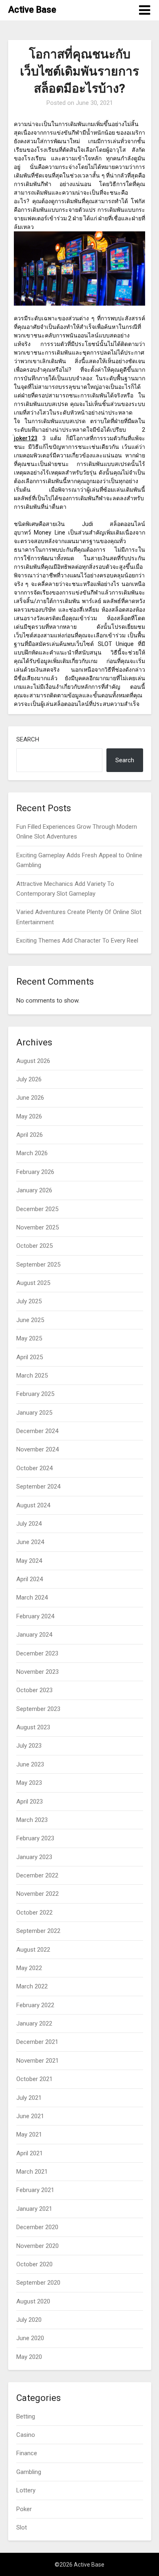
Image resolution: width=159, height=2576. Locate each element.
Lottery (26, 2490)
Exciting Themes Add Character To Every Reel (77, 941)
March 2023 (32, 1820)
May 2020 (29, 2357)
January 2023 (34, 1857)
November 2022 (38, 1894)
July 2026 (29, 1079)
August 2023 (33, 1727)
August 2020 (33, 2301)
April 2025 (30, 1357)
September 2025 (38, 1265)
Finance (27, 2453)
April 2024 (30, 1579)
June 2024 (30, 1542)
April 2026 (30, 1135)
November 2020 (38, 2246)
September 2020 (38, 2283)
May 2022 (29, 1968)
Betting (26, 2416)
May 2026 (29, 1116)
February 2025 (35, 1394)
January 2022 (34, 2024)
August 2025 (33, 1283)
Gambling (29, 2472)
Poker (24, 2509)
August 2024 (33, 1505)
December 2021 (37, 2042)
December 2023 (37, 1653)
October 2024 (34, 1468)
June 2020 (30, 2338)
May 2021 (29, 2134)
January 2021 (34, 2209)
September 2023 (38, 1709)
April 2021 (30, 2153)
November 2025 (38, 1227)
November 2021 (38, 2061)
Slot (22, 2527)
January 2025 (34, 1413)
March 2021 (32, 2172)
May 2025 (29, 1338)
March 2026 (32, 1153)
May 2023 (29, 1783)
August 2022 (33, 1950)
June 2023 (30, 1764)
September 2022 (38, 1931)
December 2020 (37, 2227)
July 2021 (29, 2098)
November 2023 (38, 1672)
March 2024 (32, 1598)
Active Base (32, 10)
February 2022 (35, 2005)
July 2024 (29, 1524)
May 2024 (29, 1561)
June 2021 (30, 2116)
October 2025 (34, 1246)
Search (28, 739)
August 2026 (33, 1061)
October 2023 (34, 1690)
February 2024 (35, 1616)
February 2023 (35, 1838)
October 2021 (34, 2079)
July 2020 (29, 2320)
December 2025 (37, 1209)
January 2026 (34, 1190)
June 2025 (30, 1320)
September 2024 (38, 1487)
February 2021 (35, 2190)
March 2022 (32, 1986)
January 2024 (34, 1635)
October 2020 (34, 2264)
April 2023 (30, 1802)
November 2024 (38, 1449)
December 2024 (37, 1431)
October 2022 (34, 1913)
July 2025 (29, 1301)
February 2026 (35, 1172)
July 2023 (29, 1746)
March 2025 (32, 1376)
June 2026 (30, 1098)
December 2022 (37, 1875)
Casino (26, 2435)
